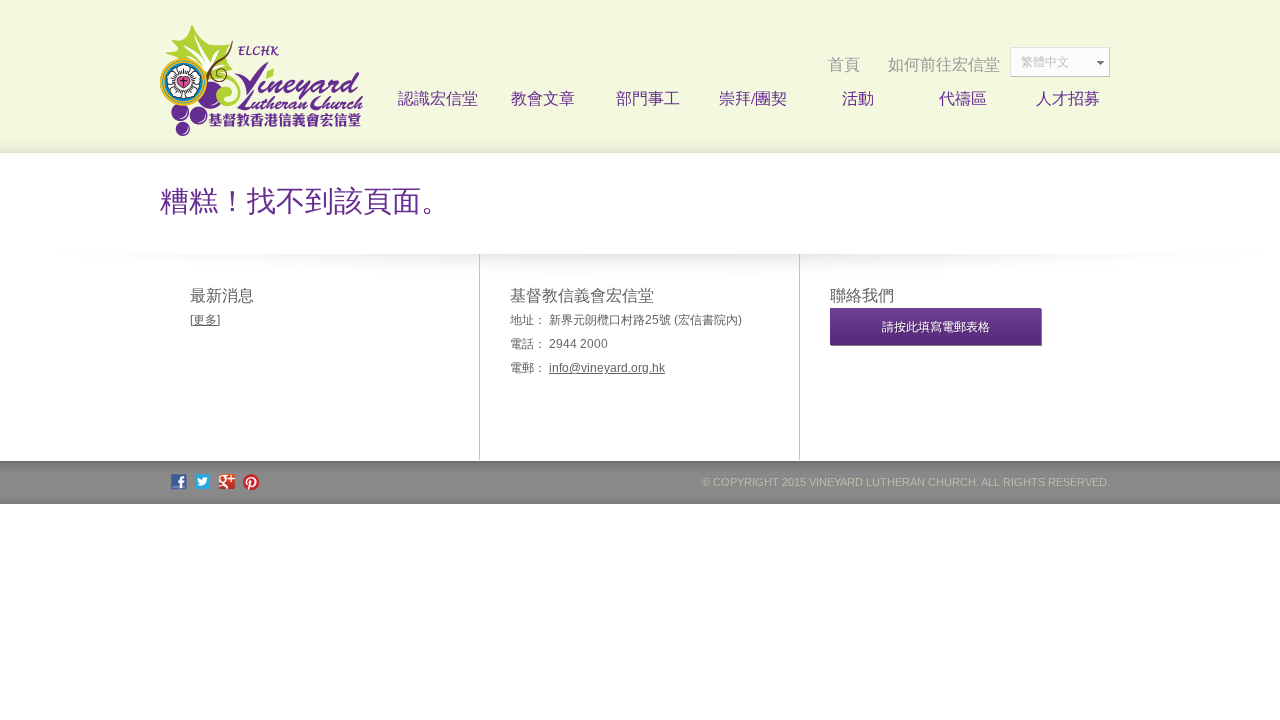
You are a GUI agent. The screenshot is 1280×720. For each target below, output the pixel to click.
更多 (205, 320)
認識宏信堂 (438, 97)
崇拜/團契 (753, 97)
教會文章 (543, 97)
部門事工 (648, 97)
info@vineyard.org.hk (607, 368)
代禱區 (963, 97)
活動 (858, 97)
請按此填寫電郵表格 (936, 327)
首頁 (844, 64)
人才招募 (1068, 97)
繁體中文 (1045, 62)
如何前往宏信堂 (944, 64)
